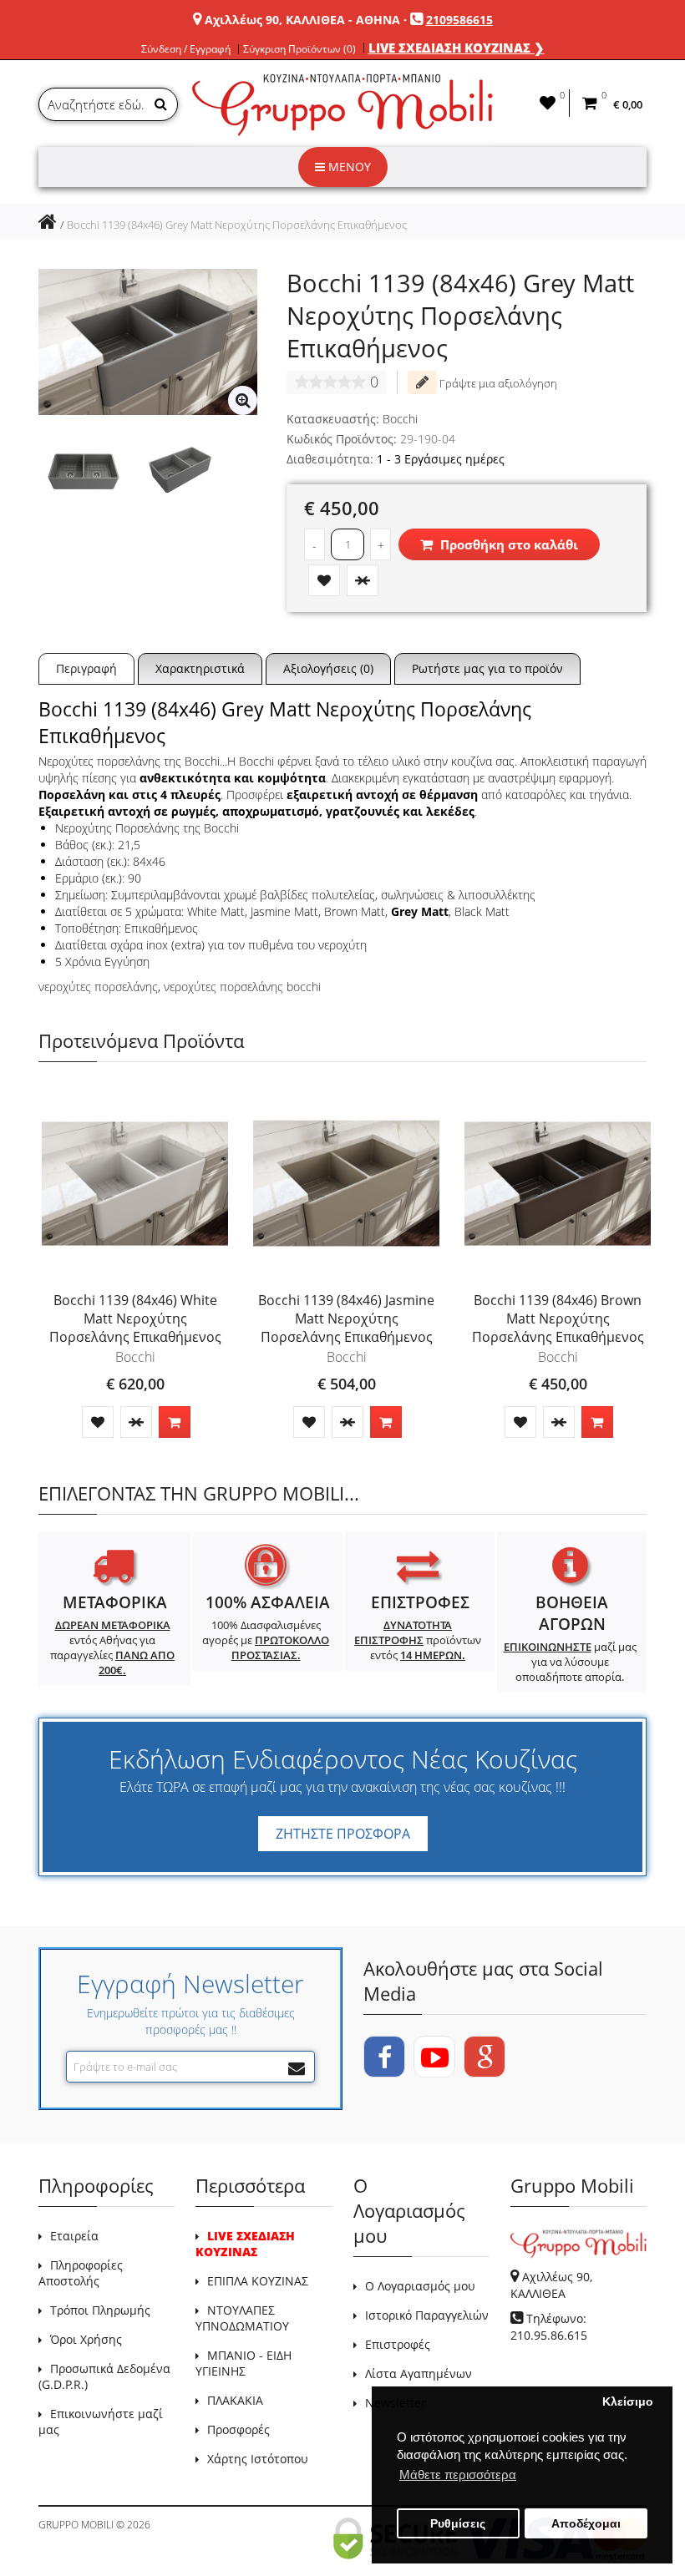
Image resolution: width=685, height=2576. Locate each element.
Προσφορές (238, 2429)
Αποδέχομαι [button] (586, 2524)
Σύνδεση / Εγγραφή (186, 49)
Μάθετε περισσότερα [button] (458, 2475)
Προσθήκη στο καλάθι (507, 544)
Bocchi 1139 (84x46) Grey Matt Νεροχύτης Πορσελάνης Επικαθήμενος (237, 225)
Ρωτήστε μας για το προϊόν (487, 668)
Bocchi (400, 419)
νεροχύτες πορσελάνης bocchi (242, 987)
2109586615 (459, 20)
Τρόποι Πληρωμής (100, 2310)
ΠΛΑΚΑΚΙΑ (235, 2400)
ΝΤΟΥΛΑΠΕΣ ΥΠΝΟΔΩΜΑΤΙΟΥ (242, 2318)
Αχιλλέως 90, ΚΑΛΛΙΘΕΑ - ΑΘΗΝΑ (302, 20)
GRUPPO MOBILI (76, 2525)
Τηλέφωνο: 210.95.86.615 (549, 2327)
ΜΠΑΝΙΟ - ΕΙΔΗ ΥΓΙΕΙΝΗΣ (244, 2363)
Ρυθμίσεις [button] (458, 2524)
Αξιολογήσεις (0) (328, 668)
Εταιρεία (74, 2236)
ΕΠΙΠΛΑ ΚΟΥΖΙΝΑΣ (258, 2281)
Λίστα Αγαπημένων (419, 2374)
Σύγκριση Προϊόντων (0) (299, 49)
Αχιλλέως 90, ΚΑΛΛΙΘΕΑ (551, 2285)
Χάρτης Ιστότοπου (258, 2459)
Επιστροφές (398, 2344)
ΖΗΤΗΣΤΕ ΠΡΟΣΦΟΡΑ (343, 1834)
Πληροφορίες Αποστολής (81, 2273)
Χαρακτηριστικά (200, 668)
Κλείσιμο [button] (628, 2402)
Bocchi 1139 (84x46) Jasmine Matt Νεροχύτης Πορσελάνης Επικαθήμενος (346, 1318)
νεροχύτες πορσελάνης (98, 987)
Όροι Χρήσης (86, 2339)
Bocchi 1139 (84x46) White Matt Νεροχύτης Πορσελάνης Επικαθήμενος (135, 1318)
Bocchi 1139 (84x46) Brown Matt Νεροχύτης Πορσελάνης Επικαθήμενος (558, 1318)
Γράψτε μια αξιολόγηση (497, 383)
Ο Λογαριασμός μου (420, 2286)
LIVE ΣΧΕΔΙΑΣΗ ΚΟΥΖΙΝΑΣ (245, 2244)
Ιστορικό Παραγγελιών (427, 2315)
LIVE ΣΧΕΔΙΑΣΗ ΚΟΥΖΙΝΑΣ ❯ (457, 48)
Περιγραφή (86, 668)
